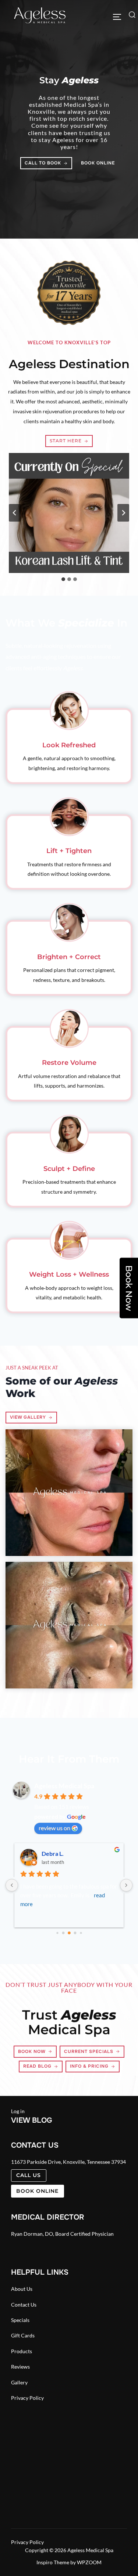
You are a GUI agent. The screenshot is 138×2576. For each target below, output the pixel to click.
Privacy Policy (27, 2398)
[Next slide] (123, 513)
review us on (54, 1828)
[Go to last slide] (15, 513)
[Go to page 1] (63, 1933)
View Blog (32, 2120)
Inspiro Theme (53, 2562)
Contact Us (24, 2305)
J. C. (47, 1853)
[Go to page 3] (75, 1933)
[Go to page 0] (57, 1933)
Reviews (20, 2367)
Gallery (19, 2382)
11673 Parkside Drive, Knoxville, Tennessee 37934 (68, 2162)
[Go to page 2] (69, 1933)
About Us (22, 2289)
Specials (20, 2320)
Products (22, 2351)
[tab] (63, 579)
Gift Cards (23, 2335)
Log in (18, 2111)
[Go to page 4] (81, 1933)
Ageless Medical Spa (64, 1786)
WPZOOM (89, 2562)
